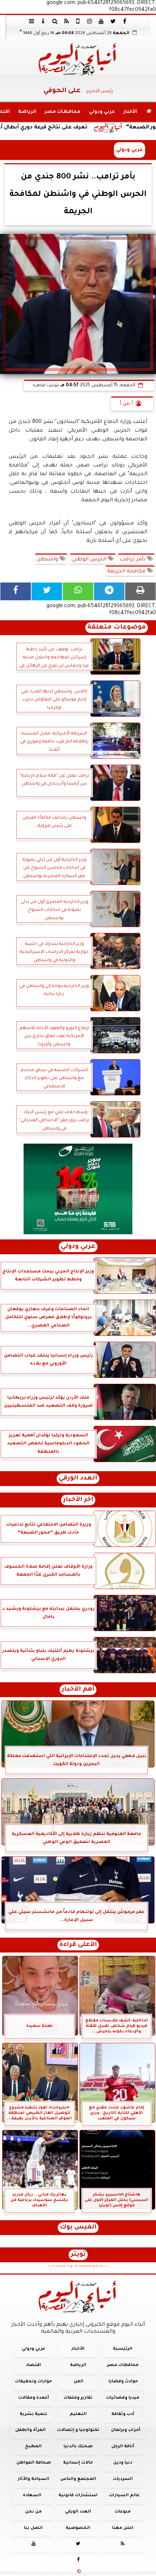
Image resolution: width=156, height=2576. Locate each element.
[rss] (66, 21)
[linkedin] (90, 21)
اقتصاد (33, 2365)
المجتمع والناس (78, 2479)
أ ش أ (126, 404)
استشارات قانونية (78, 2496)
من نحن (33, 2512)
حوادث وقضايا (123, 2382)
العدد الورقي (78, 1479)
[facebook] (124, 21)
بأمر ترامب (133, 560)
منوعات (123, 2512)
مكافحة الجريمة (127, 572)
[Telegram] (109, 591)
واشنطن (48, 560)
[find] (55, 21)
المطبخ (33, 2447)
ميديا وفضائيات (123, 2398)
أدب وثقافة (123, 2414)
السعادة (32, 2496)
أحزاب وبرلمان (126, 2430)
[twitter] (113, 21)
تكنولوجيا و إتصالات (78, 2430)
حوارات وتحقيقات (33, 2382)
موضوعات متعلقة (117, 628)
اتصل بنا (33, 2528)
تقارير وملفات (78, 2398)
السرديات (123, 2479)
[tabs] (32, 21)
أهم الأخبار (78, 1690)
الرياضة (27, 112)
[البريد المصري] (78, 1189)
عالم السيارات (124, 2496)
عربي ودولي (102, 112)
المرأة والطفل (30, 2430)
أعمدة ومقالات (34, 2398)
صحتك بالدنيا (78, 2447)
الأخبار (130, 112)
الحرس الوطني (90, 560)
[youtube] (101, 21)
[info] (43, 21)
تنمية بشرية (33, 2414)
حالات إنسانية (78, 2463)
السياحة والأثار (34, 2479)
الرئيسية (123, 2349)
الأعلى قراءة (78, 1945)
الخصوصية (78, 2528)
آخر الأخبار (78, 1500)
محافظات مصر (63, 112)
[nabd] (78, 21)
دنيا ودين (123, 2463)
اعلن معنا (123, 2528)
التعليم (78, 2414)
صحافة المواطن (34, 2463)
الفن (79, 2382)
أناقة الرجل (123, 2447)
